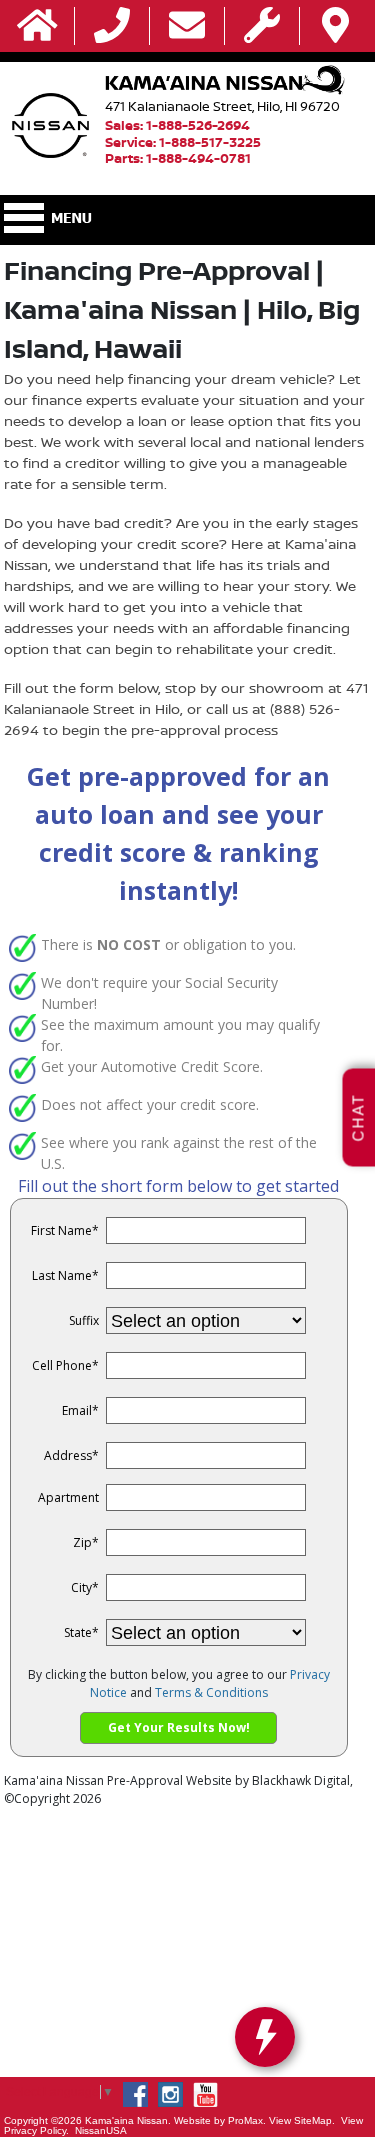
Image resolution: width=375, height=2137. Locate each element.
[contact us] (187, 26)
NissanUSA (101, 2130)
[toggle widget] (265, 2037)
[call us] (112, 26)
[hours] (262, 26)
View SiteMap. (302, 2120)
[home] (37, 26)
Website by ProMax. (220, 2120)
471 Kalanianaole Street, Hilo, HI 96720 (222, 106)
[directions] (335, 26)
